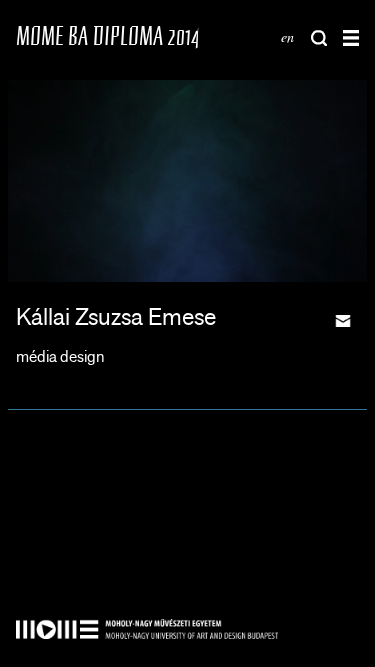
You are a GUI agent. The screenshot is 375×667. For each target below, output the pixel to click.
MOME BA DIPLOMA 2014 (107, 35)
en (287, 36)
